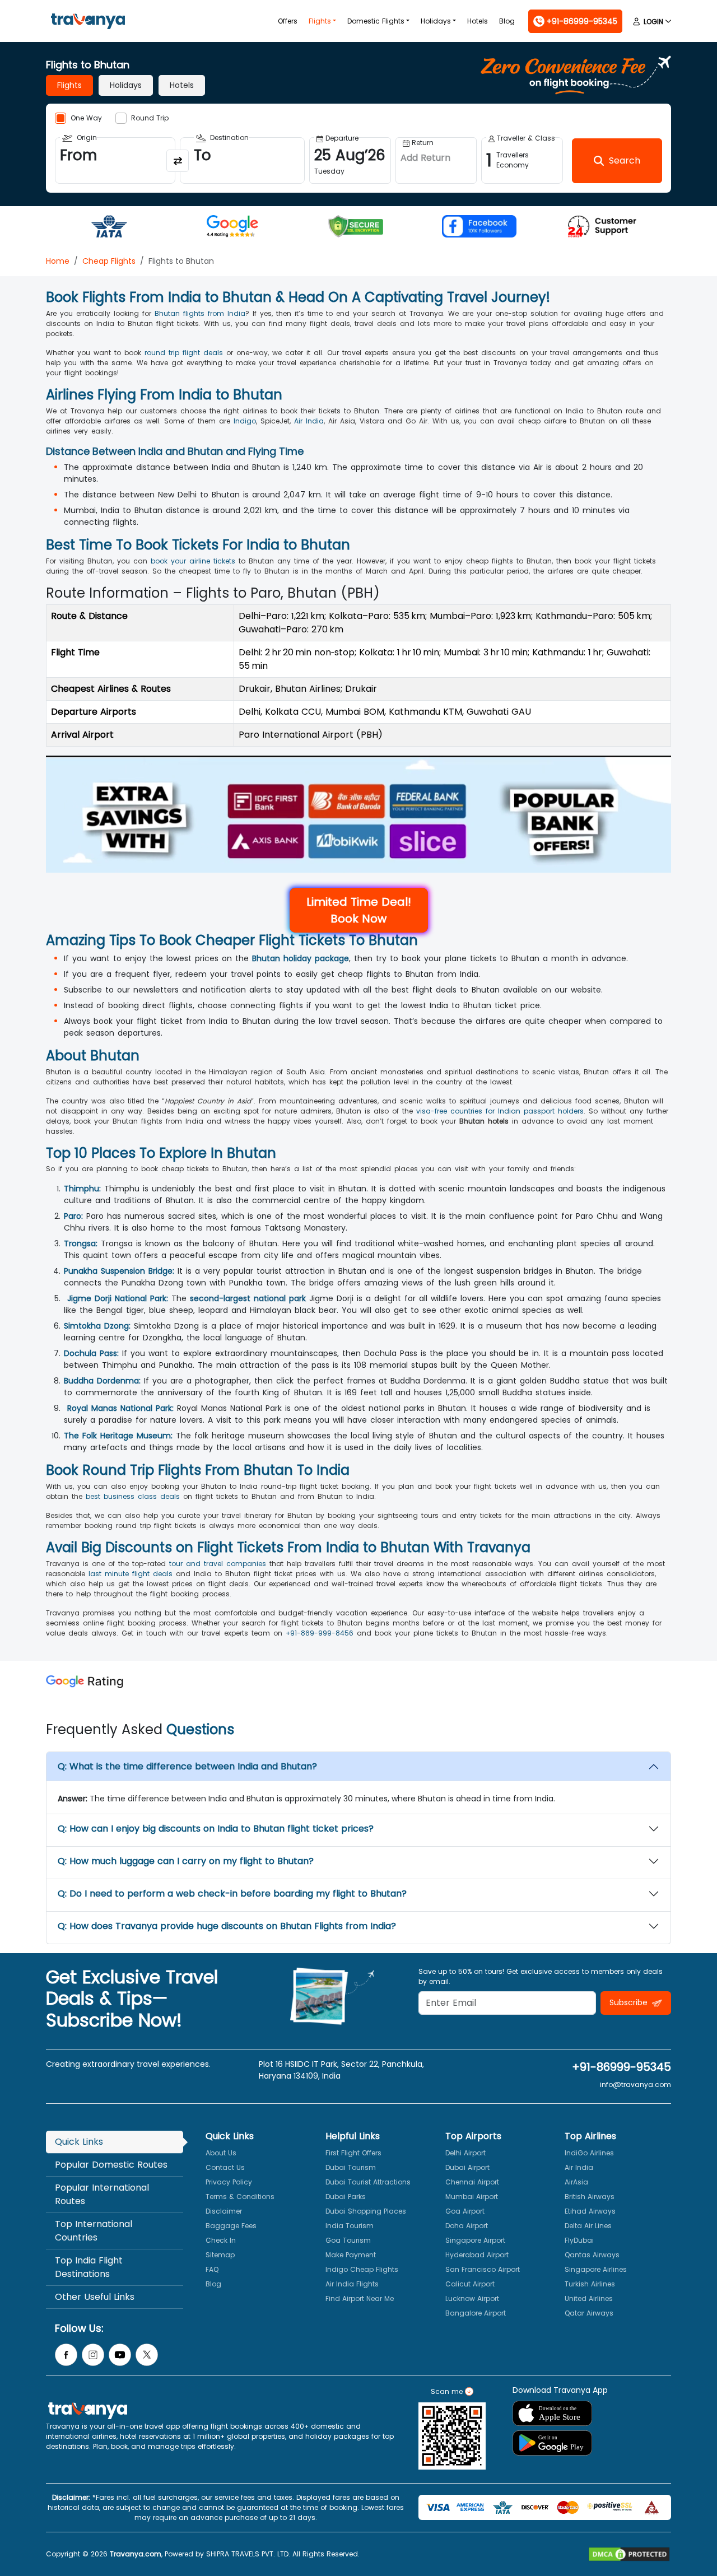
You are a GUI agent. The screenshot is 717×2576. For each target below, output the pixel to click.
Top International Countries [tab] (94, 2231)
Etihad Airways (590, 2211)
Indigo (245, 421)
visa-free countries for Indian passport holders (500, 1111)
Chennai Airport (472, 2182)
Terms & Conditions (240, 2197)
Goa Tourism (348, 2240)
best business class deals (133, 1496)
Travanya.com (136, 2554)
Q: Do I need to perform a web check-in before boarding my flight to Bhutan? (232, 1893)
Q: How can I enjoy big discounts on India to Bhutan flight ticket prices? (216, 1829)
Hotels (478, 21)
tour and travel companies (218, 1564)
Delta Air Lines (588, 2226)
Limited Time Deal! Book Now (359, 910)
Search (20, 8)
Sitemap (220, 2255)
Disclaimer (224, 2211)
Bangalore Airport (476, 2313)
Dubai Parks (346, 2197)
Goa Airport (465, 2211)
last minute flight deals (131, 1574)
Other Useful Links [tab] (95, 2297)
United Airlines (589, 2298)
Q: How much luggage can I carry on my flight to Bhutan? (186, 1861)
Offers (288, 21)
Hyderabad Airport (477, 2255)
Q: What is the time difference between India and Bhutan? (187, 1766)
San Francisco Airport (483, 2269)
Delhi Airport (465, 2153)
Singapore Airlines (596, 2269)
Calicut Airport (470, 2284)
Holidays (436, 21)
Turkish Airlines (590, 2284)
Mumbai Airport (472, 2197)
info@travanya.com (635, 2084)
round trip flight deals (184, 353)
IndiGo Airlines (589, 2153)
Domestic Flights (376, 21)
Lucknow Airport (472, 2298)
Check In (221, 2240)
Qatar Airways (589, 2313)
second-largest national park (248, 1298)
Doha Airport (467, 2226)
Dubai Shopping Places (366, 2211)
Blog (507, 21)
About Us (221, 2153)
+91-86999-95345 (621, 2067)
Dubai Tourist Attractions (368, 2182)
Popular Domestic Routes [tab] (111, 2165)
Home (58, 261)
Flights (320, 21)
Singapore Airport (475, 2240)
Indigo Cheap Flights (362, 2269)
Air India (309, 421)
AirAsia (576, 2182)
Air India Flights (352, 2284)
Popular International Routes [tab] (102, 2194)
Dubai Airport (467, 2167)
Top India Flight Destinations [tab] (89, 2267)
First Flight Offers (353, 2153)
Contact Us (225, 2167)
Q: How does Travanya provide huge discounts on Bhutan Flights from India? (227, 1926)
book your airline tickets (193, 561)
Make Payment (351, 2255)
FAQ (212, 2269)
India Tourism (350, 2226)
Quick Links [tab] (79, 2142)
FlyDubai (579, 2240)
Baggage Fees (231, 2226)
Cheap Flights (109, 261)
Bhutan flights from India (200, 313)
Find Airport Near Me (360, 2298)
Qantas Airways (592, 2255)
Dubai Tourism (351, 2167)
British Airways (590, 2197)
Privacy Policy (229, 2182)
